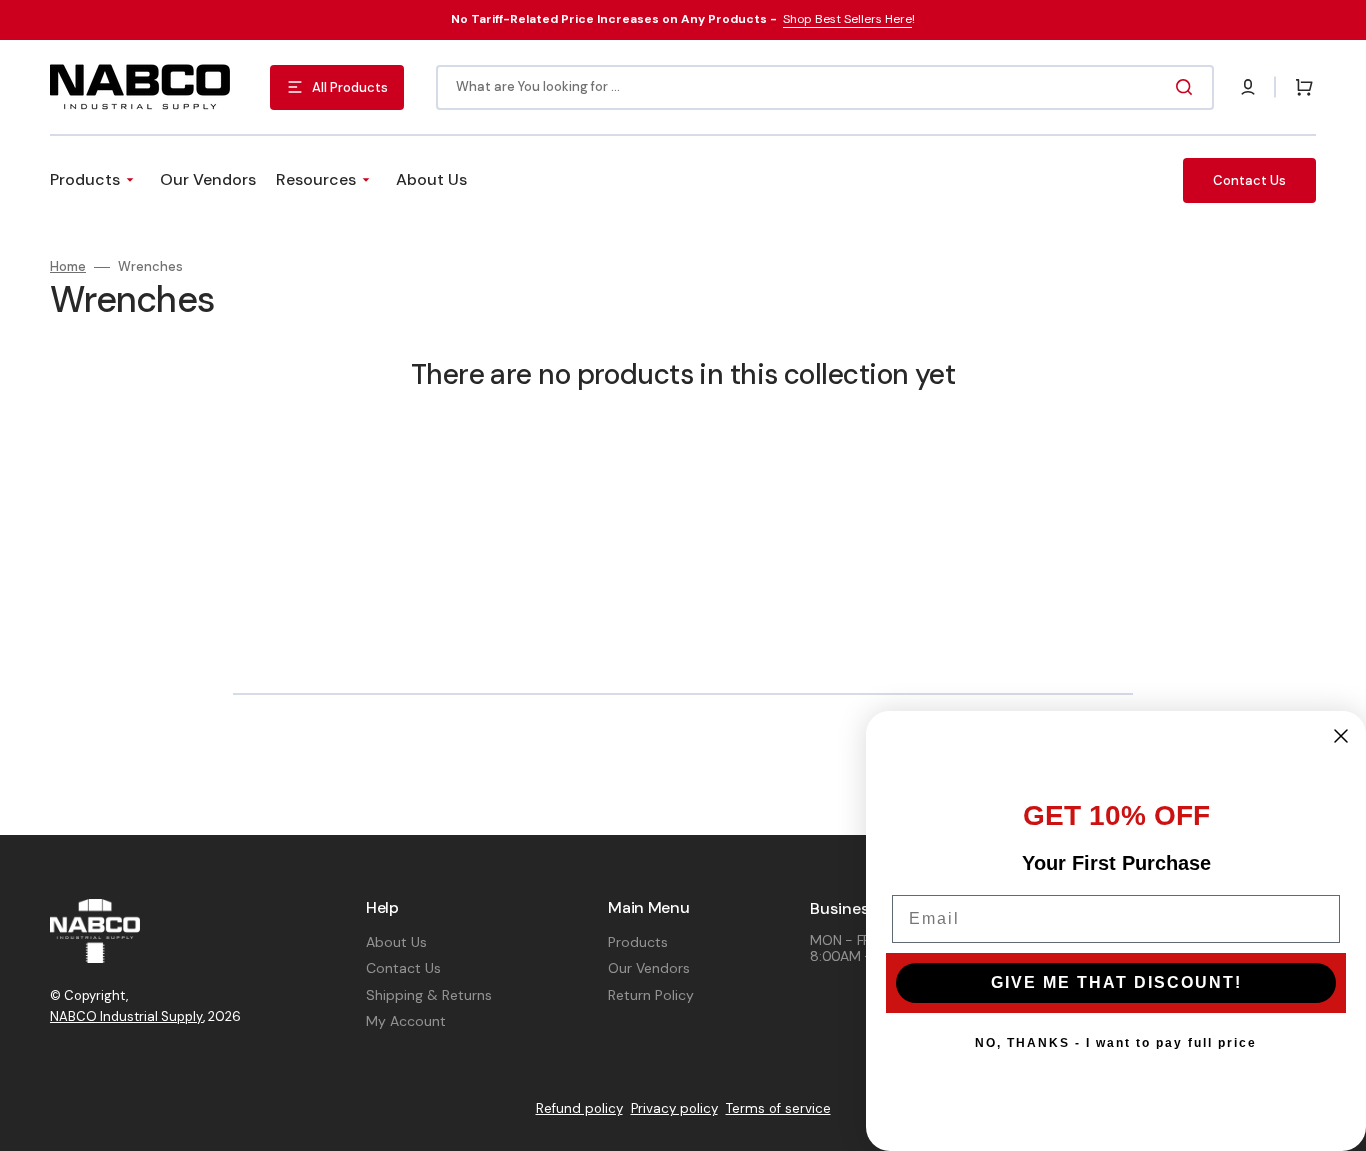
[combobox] (825, 87)
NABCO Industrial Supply (126, 1016)
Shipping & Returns (429, 995)
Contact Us (403, 968)
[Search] (1188, 87)
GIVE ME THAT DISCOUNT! (1116, 982)
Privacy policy (674, 1108)
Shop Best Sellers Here (847, 19)
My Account (406, 1021)
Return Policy (651, 995)
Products (638, 942)
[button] (1248, 87)
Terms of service (778, 1108)
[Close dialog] (1341, 736)
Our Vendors (649, 968)
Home (68, 267)
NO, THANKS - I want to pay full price (1116, 1043)
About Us (396, 942)
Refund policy (579, 1108)
